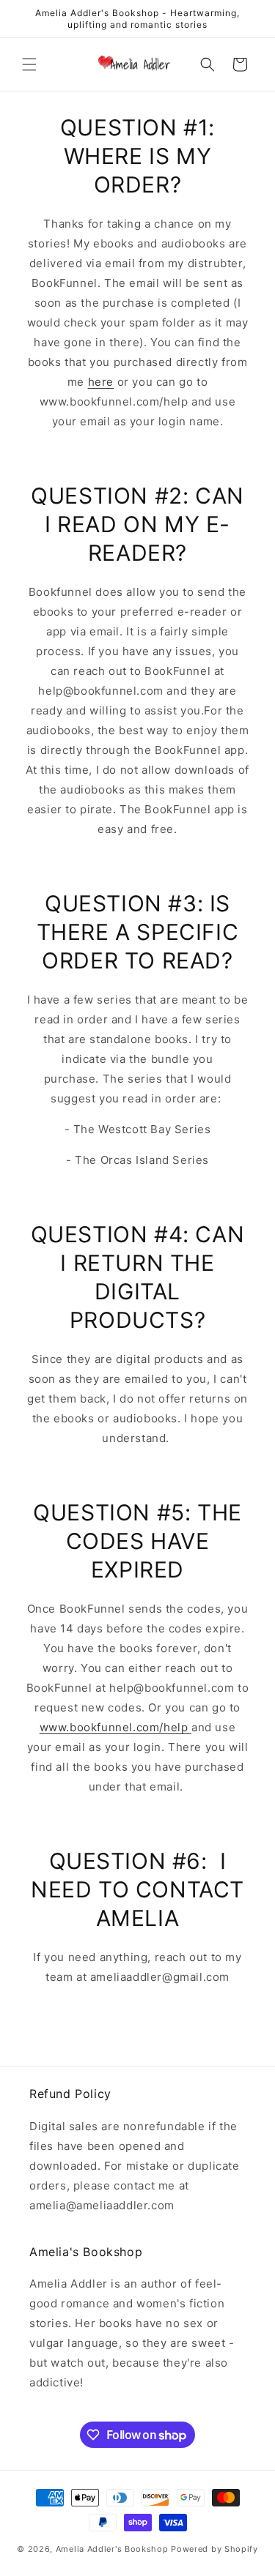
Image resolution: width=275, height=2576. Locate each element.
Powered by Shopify (214, 2549)
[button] (29, 64)
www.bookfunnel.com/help (115, 1727)
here (101, 382)
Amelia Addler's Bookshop (112, 2549)
